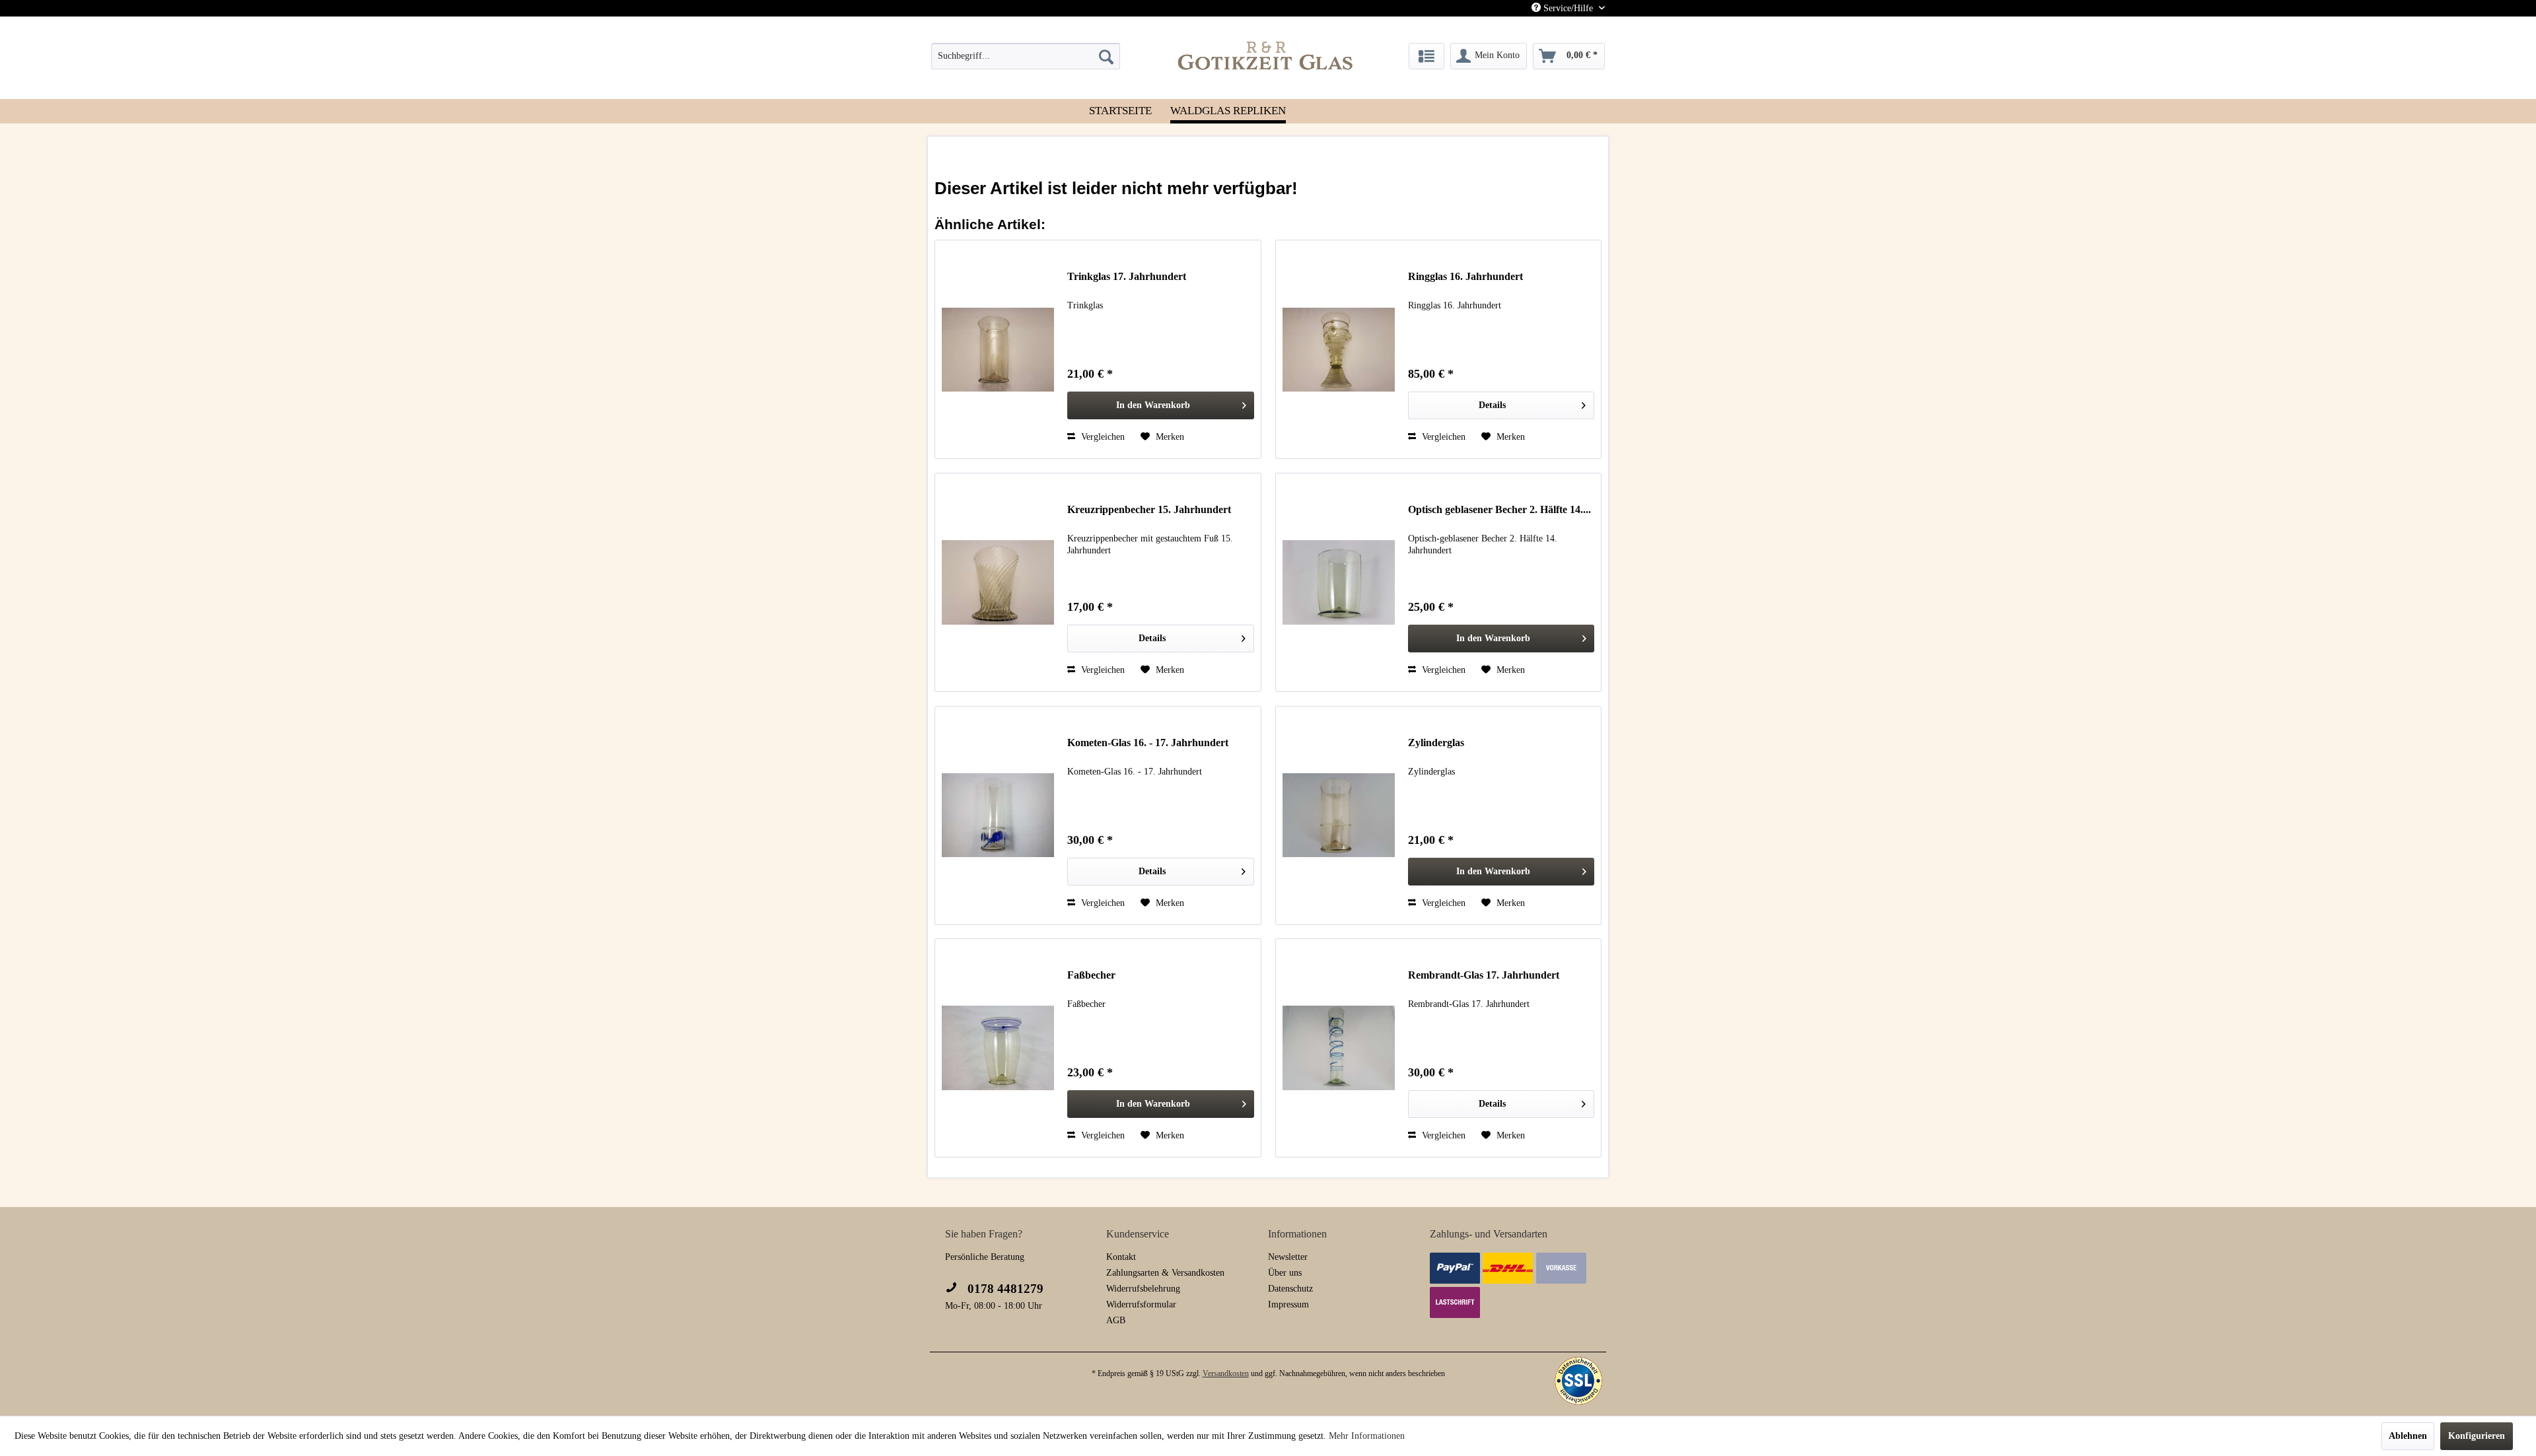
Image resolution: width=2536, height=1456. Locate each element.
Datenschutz (1290, 1289)
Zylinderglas (1436, 743)
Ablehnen (2408, 1436)
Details (1492, 405)
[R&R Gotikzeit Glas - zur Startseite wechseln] (1265, 55)
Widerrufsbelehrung (1143, 1289)
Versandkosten (1226, 1373)
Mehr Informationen (1367, 1436)
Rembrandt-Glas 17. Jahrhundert (1484, 975)
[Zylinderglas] (1339, 815)
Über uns (1285, 1273)
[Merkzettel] (1426, 56)
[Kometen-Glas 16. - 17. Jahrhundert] (998, 815)
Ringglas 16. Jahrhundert (1465, 276)
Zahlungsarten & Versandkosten (1165, 1273)
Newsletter (1288, 1257)
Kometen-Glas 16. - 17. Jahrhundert (1148, 743)
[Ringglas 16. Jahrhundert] (1339, 349)
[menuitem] (1026, 56)
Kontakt (1121, 1257)
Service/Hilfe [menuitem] (1568, 8)
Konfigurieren (2477, 1436)
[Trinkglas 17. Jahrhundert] (998, 349)
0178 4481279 (1004, 1289)
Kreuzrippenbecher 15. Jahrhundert (1149, 509)
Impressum (1288, 1304)
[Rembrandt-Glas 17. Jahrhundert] (1339, 1048)
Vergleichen (1102, 437)
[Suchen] (1106, 56)
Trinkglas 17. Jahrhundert (1127, 276)
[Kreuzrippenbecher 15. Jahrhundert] (998, 582)
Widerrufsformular (1141, 1304)
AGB (1116, 1320)
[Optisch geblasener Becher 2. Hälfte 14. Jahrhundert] (1339, 582)
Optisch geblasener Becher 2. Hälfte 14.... (1499, 509)
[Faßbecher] (998, 1048)
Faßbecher (1091, 975)
